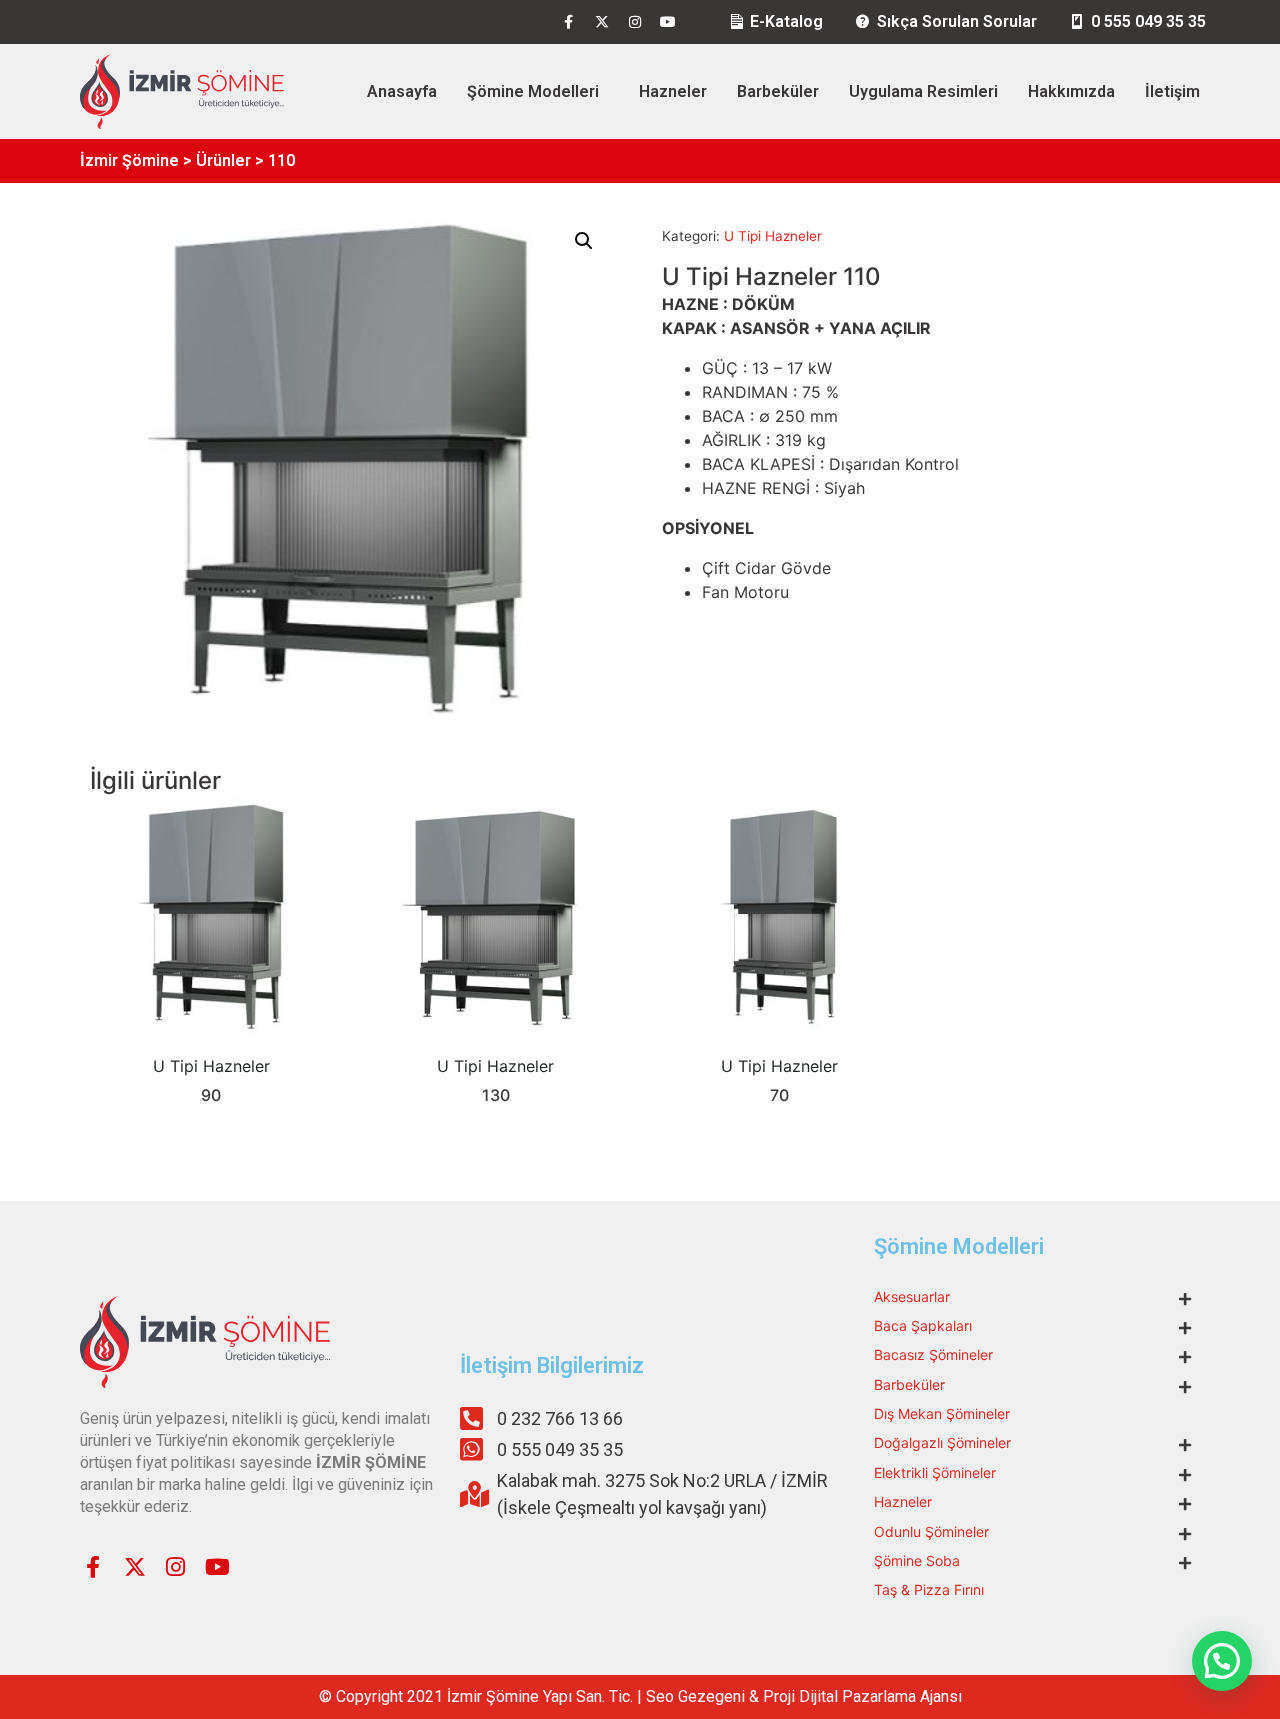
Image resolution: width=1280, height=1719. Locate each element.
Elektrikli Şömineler (935, 1472)
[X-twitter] (602, 22)
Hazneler (673, 91)
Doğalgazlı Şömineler (942, 1442)
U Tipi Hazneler (773, 236)
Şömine (512, 1696)
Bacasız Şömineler (933, 1354)
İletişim (1172, 91)
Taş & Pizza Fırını (929, 1589)
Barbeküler (778, 91)
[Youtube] (668, 22)
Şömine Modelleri (533, 91)
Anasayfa (402, 91)
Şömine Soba (917, 1560)
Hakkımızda (1071, 91)
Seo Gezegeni (695, 1696)
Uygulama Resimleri (923, 91)
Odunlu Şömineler (931, 1531)
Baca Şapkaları (923, 1325)
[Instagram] (635, 22)
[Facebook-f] (569, 22)
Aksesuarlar (912, 1296)
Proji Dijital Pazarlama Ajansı (862, 1696)
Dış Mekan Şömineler (942, 1413)
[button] (584, 241)
